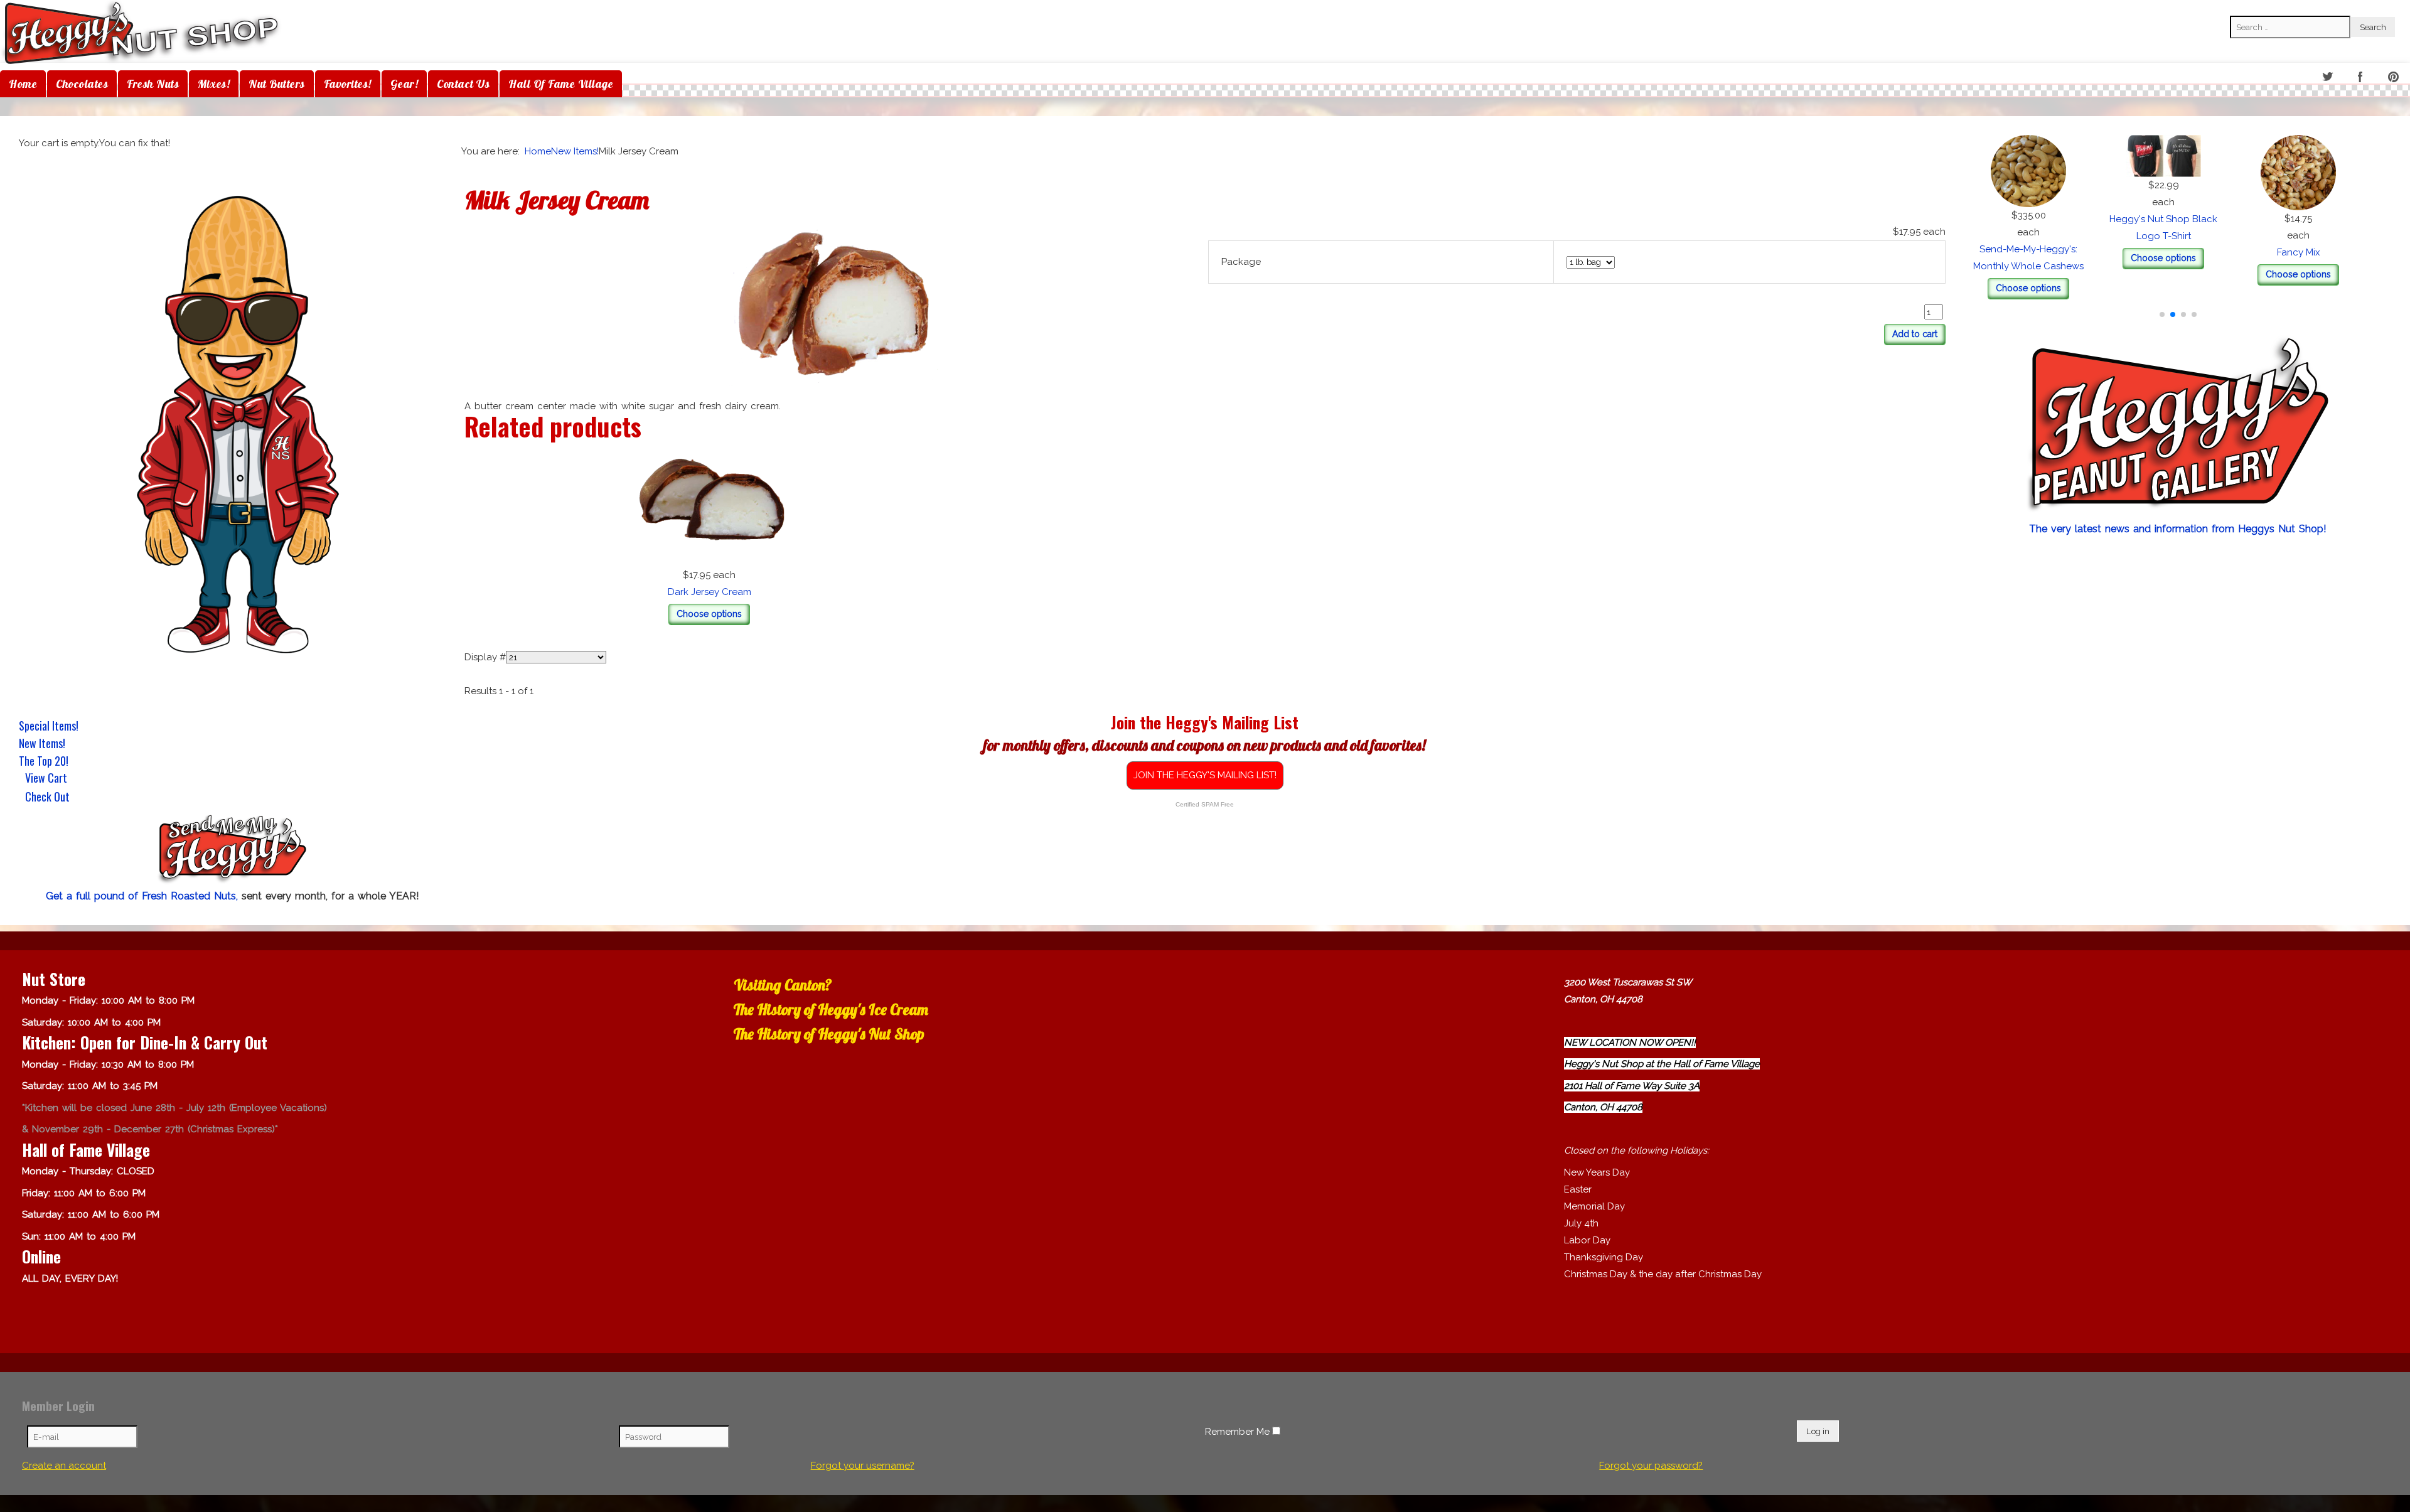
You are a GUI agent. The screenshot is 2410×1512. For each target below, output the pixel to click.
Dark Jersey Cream (710, 592)
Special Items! (49, 726)
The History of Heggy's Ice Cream (831, 1009)
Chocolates (82, 84)
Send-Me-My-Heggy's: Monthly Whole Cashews (2178, 249)
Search (2245, 7)
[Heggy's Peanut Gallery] (2178, 426)
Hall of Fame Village (561, 84)
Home (23, 84)
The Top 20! (44, 761)
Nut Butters (277, 84)
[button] (2162, 314)
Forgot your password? (1651, 1466)
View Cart (46, 779)
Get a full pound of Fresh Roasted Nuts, (144, 896)
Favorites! (348, 84)
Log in (1818, 1431)
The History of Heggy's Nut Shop (829, 1034)
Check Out (47, 798)
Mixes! (214, 84)
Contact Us (463, 84)
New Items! (42, 743)
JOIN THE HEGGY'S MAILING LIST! (1205, 775)
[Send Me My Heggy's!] (232, 850)
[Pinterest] (2395, 78)
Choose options (2178, 271)
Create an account (64, 1466)
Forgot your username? (863, 1466)
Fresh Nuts (153, 84)
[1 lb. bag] (833, 308)
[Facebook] (2361, 78)
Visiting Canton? (783, 985)
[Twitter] (2328, 78)
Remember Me (1237, 1432)
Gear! (404, 84)
